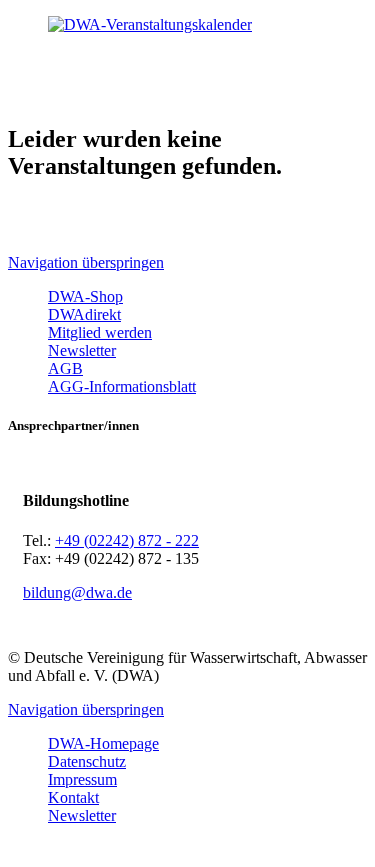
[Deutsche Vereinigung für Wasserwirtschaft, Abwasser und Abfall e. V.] (187, 25)
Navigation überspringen (86, 262)
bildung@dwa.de (77, 592)
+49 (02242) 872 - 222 (127, 540)
